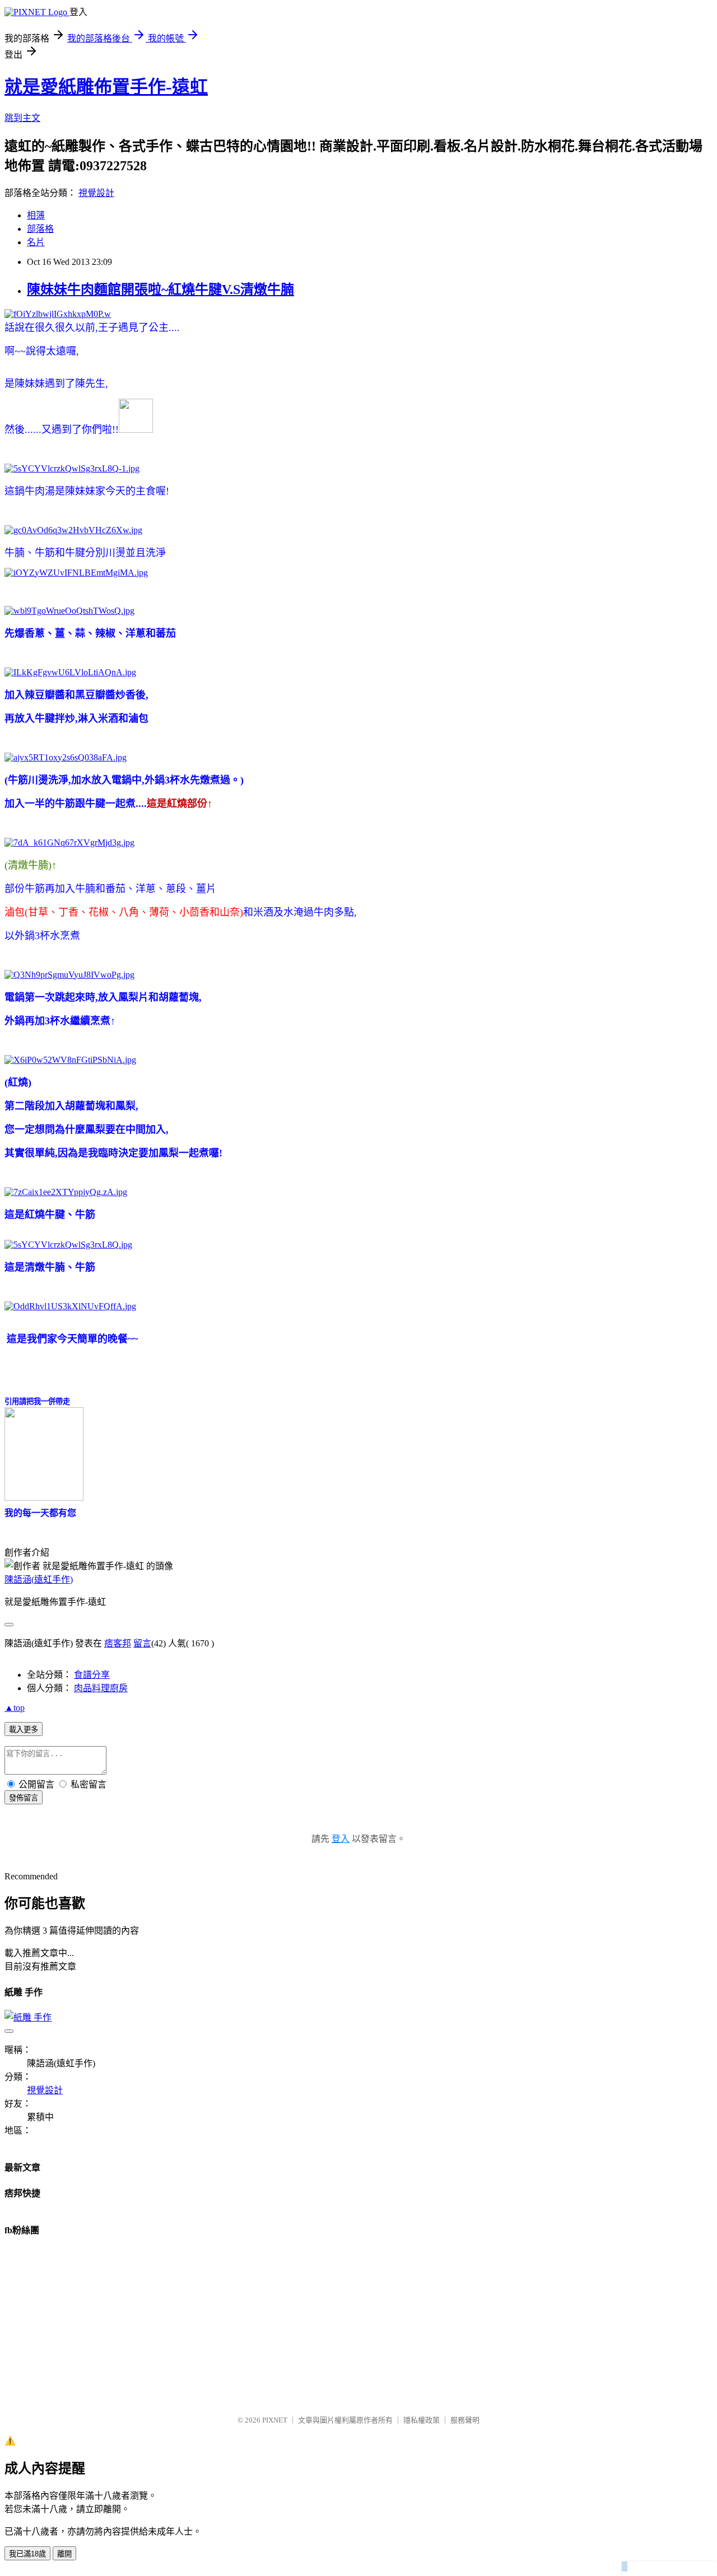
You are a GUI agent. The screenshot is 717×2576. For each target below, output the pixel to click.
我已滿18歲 (27, 2554)
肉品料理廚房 (101, 1688)
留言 (142, 1643)
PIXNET (275, 2420)
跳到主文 (22, 118)
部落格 (40, 229)
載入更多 (24, 1730)
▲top (15, 1708)
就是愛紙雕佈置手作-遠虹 (106, 87)
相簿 (36, 215)
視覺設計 (96, 193)
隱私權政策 (422, 2420)
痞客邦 (118, 1643)
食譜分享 (92, 1675)
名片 (36, 242)
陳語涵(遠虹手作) (39, 1579)
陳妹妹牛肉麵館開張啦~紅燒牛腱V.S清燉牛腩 (160, 290)
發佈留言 (24, 1798)
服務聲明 (465, 2420)
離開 (64, 2554)
